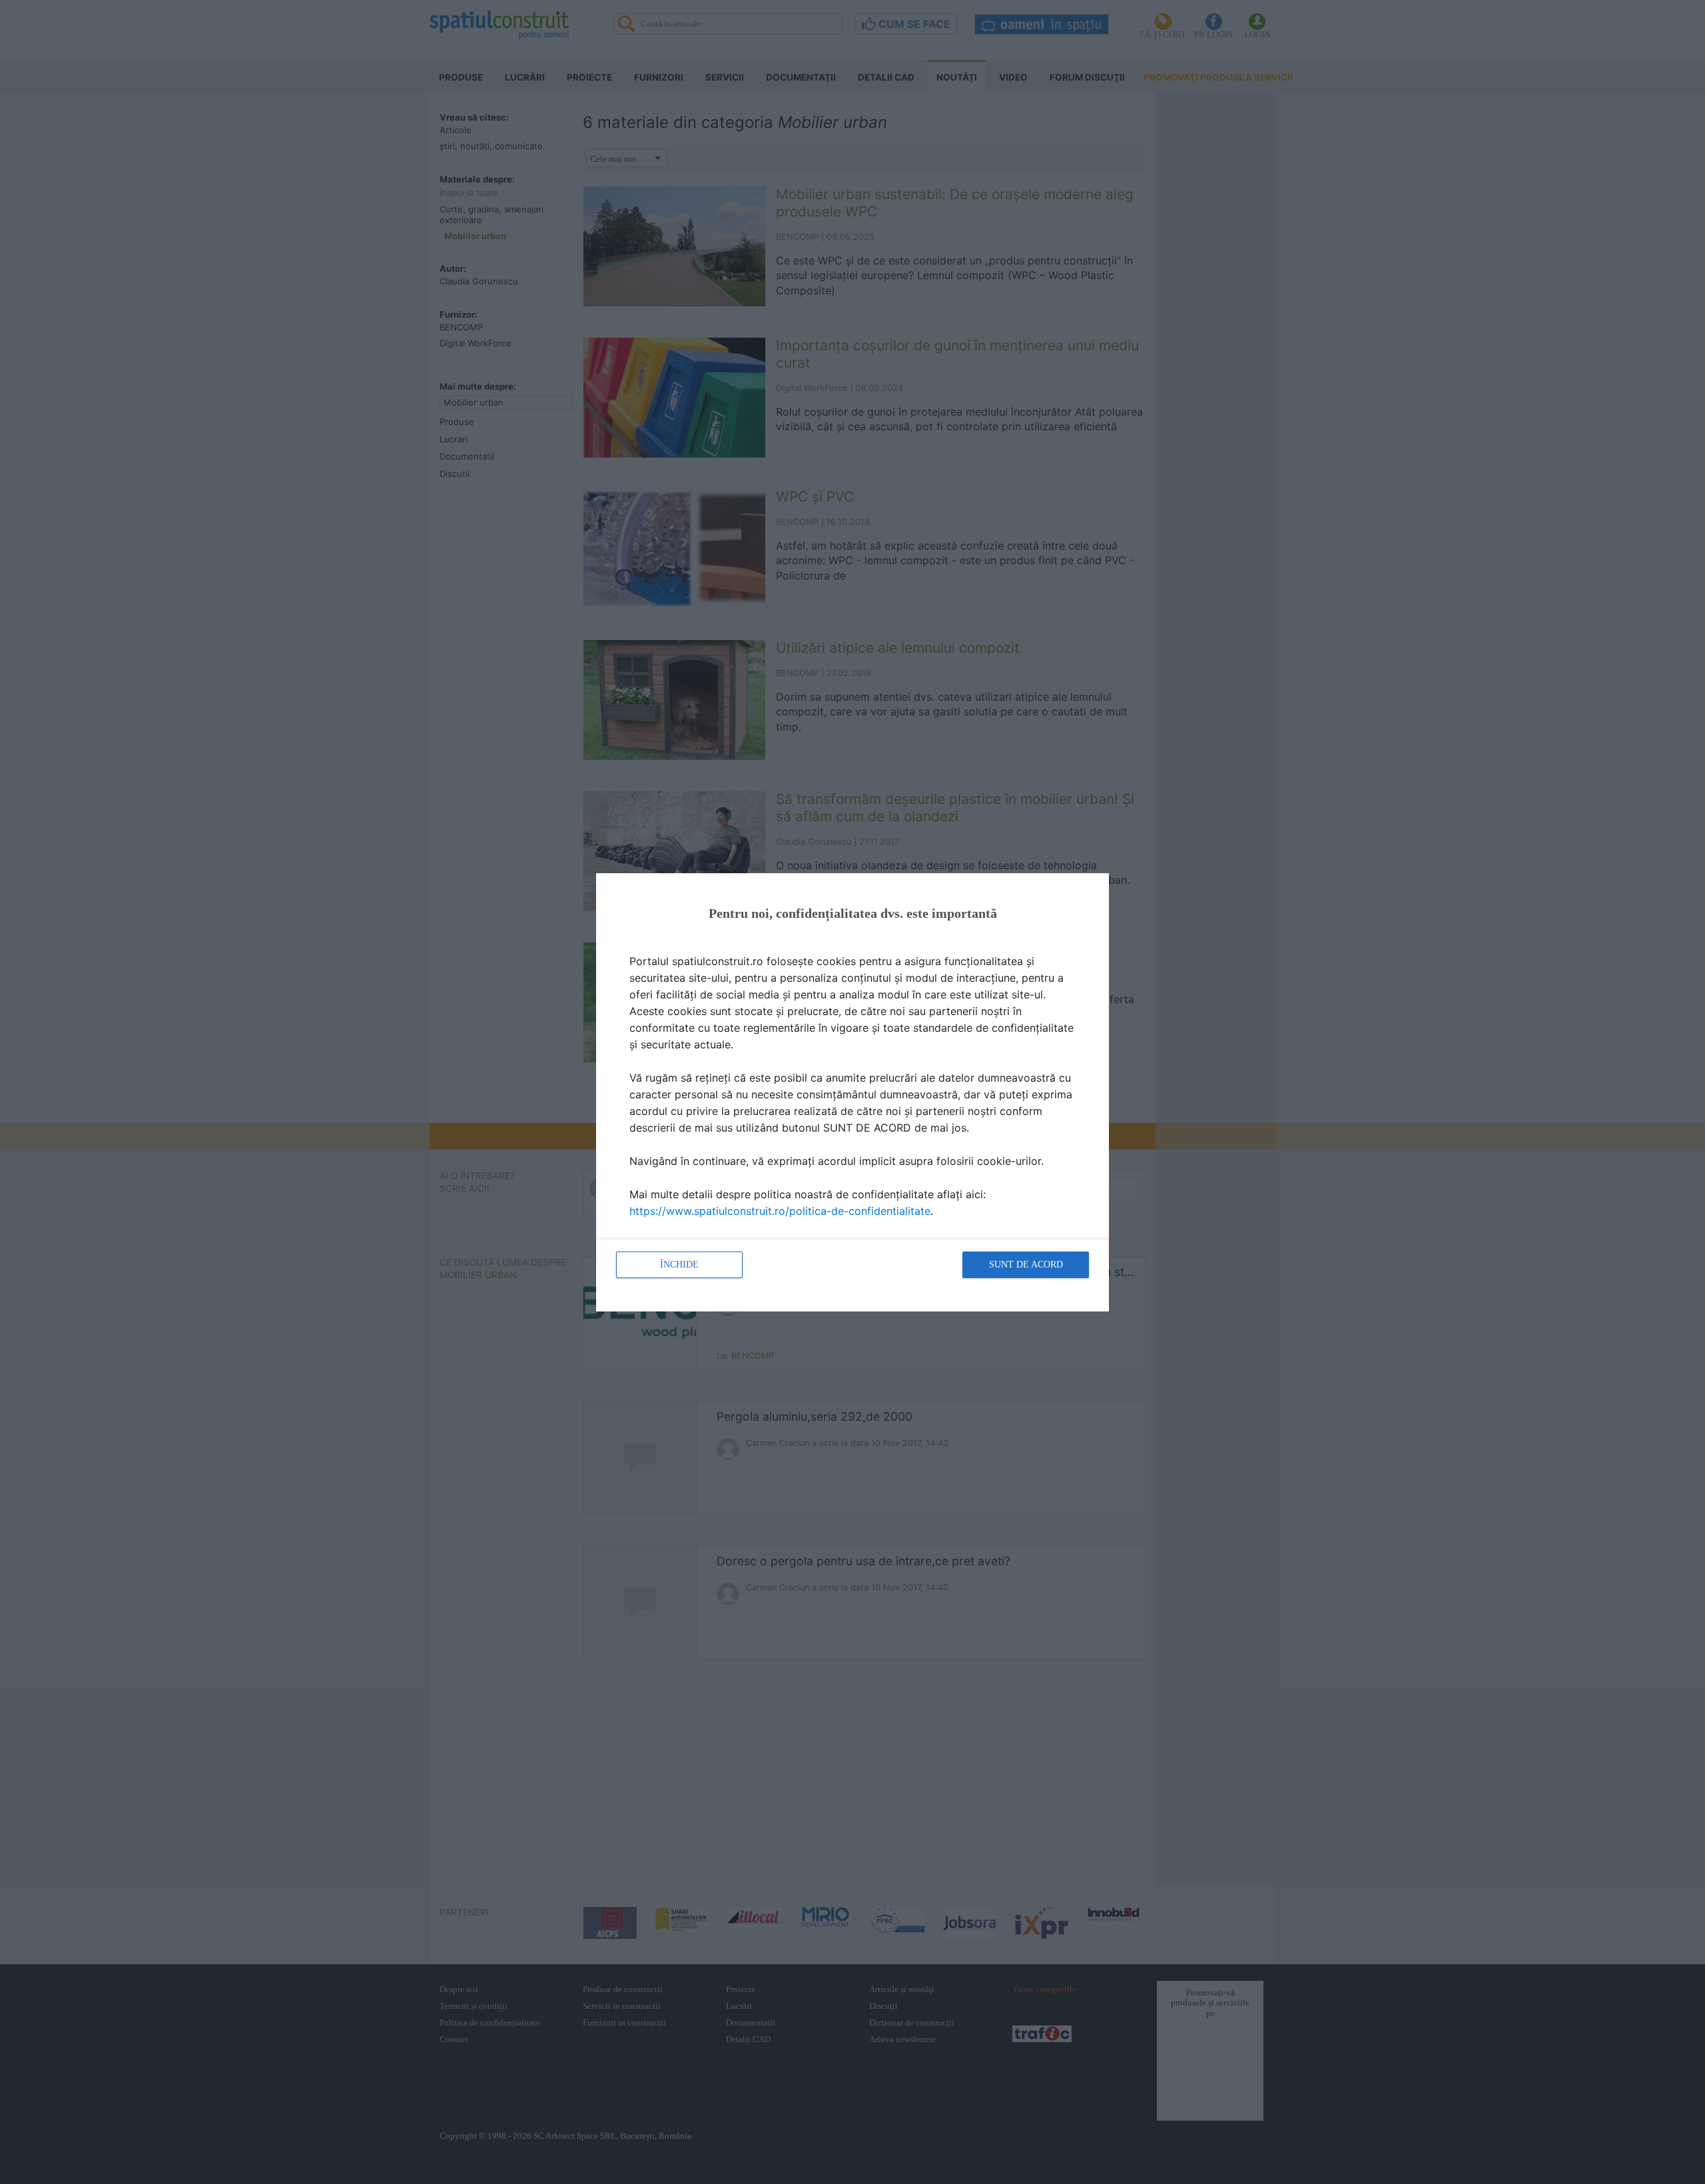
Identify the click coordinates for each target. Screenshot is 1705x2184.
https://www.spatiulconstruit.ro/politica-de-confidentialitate (780, 1211)
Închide (679, 1265)
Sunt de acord (1026, 1265)
